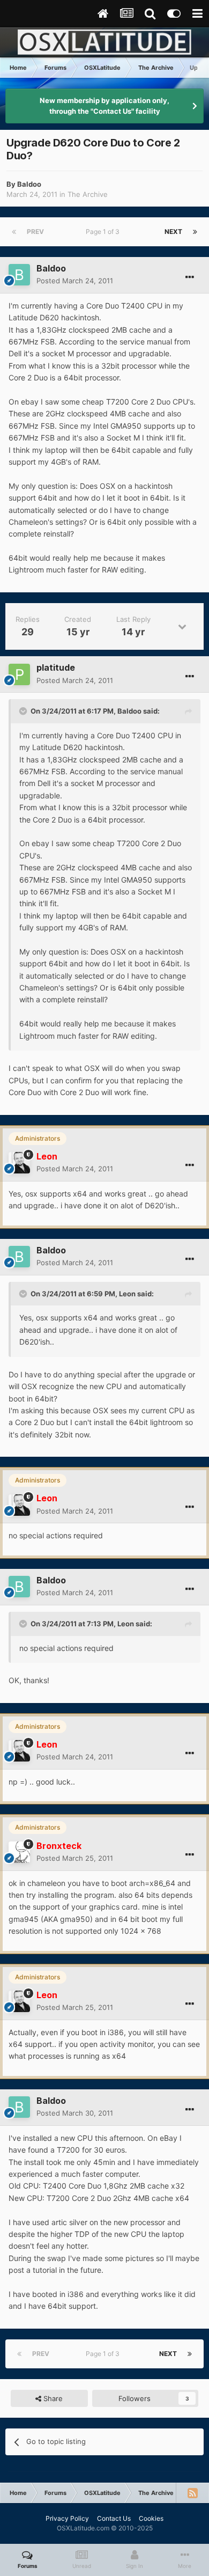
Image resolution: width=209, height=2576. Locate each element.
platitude (56, 667)
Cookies (151, 2518)
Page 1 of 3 (104, 232)
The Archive (88, 194)
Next (173, 232)
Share (52, 2398)
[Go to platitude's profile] (19, 674)
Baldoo (29, 184)
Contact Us (114, 2518)
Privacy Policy (67, 2518)
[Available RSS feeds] (192, 2493)
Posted (75, 281)
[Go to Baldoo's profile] (19, 275)
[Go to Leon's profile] (19, 1163)
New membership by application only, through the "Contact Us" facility (104, 106)
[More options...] (190, 277)
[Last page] (195, 232)
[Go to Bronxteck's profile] (19, 1852)
